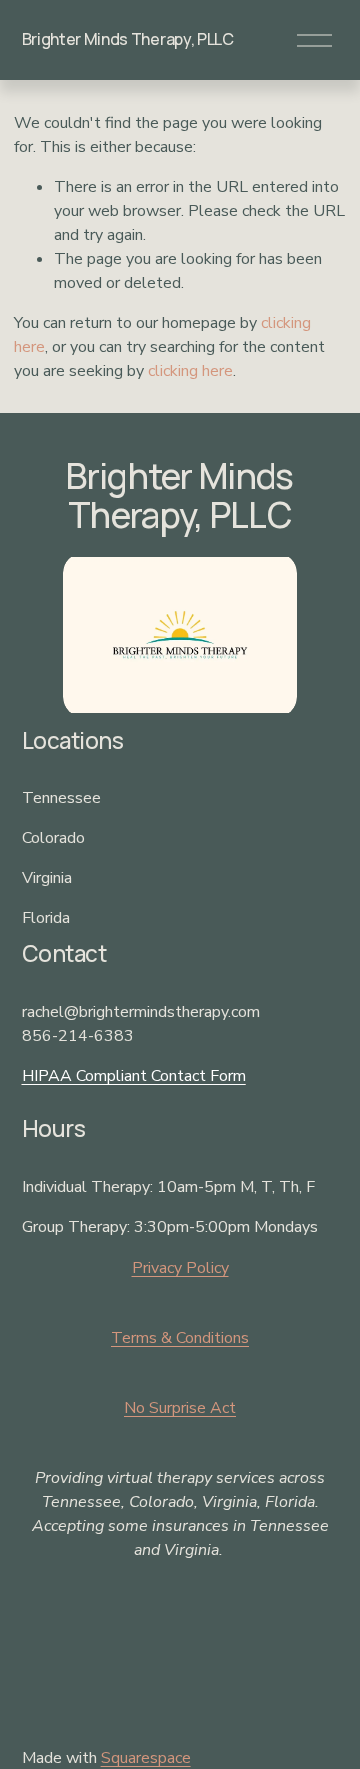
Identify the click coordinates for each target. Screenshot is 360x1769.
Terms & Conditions (180, 1338)
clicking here (190, 371)
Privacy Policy (180, 1268)
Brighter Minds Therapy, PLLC (128, 39)
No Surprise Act (180, 1408)
